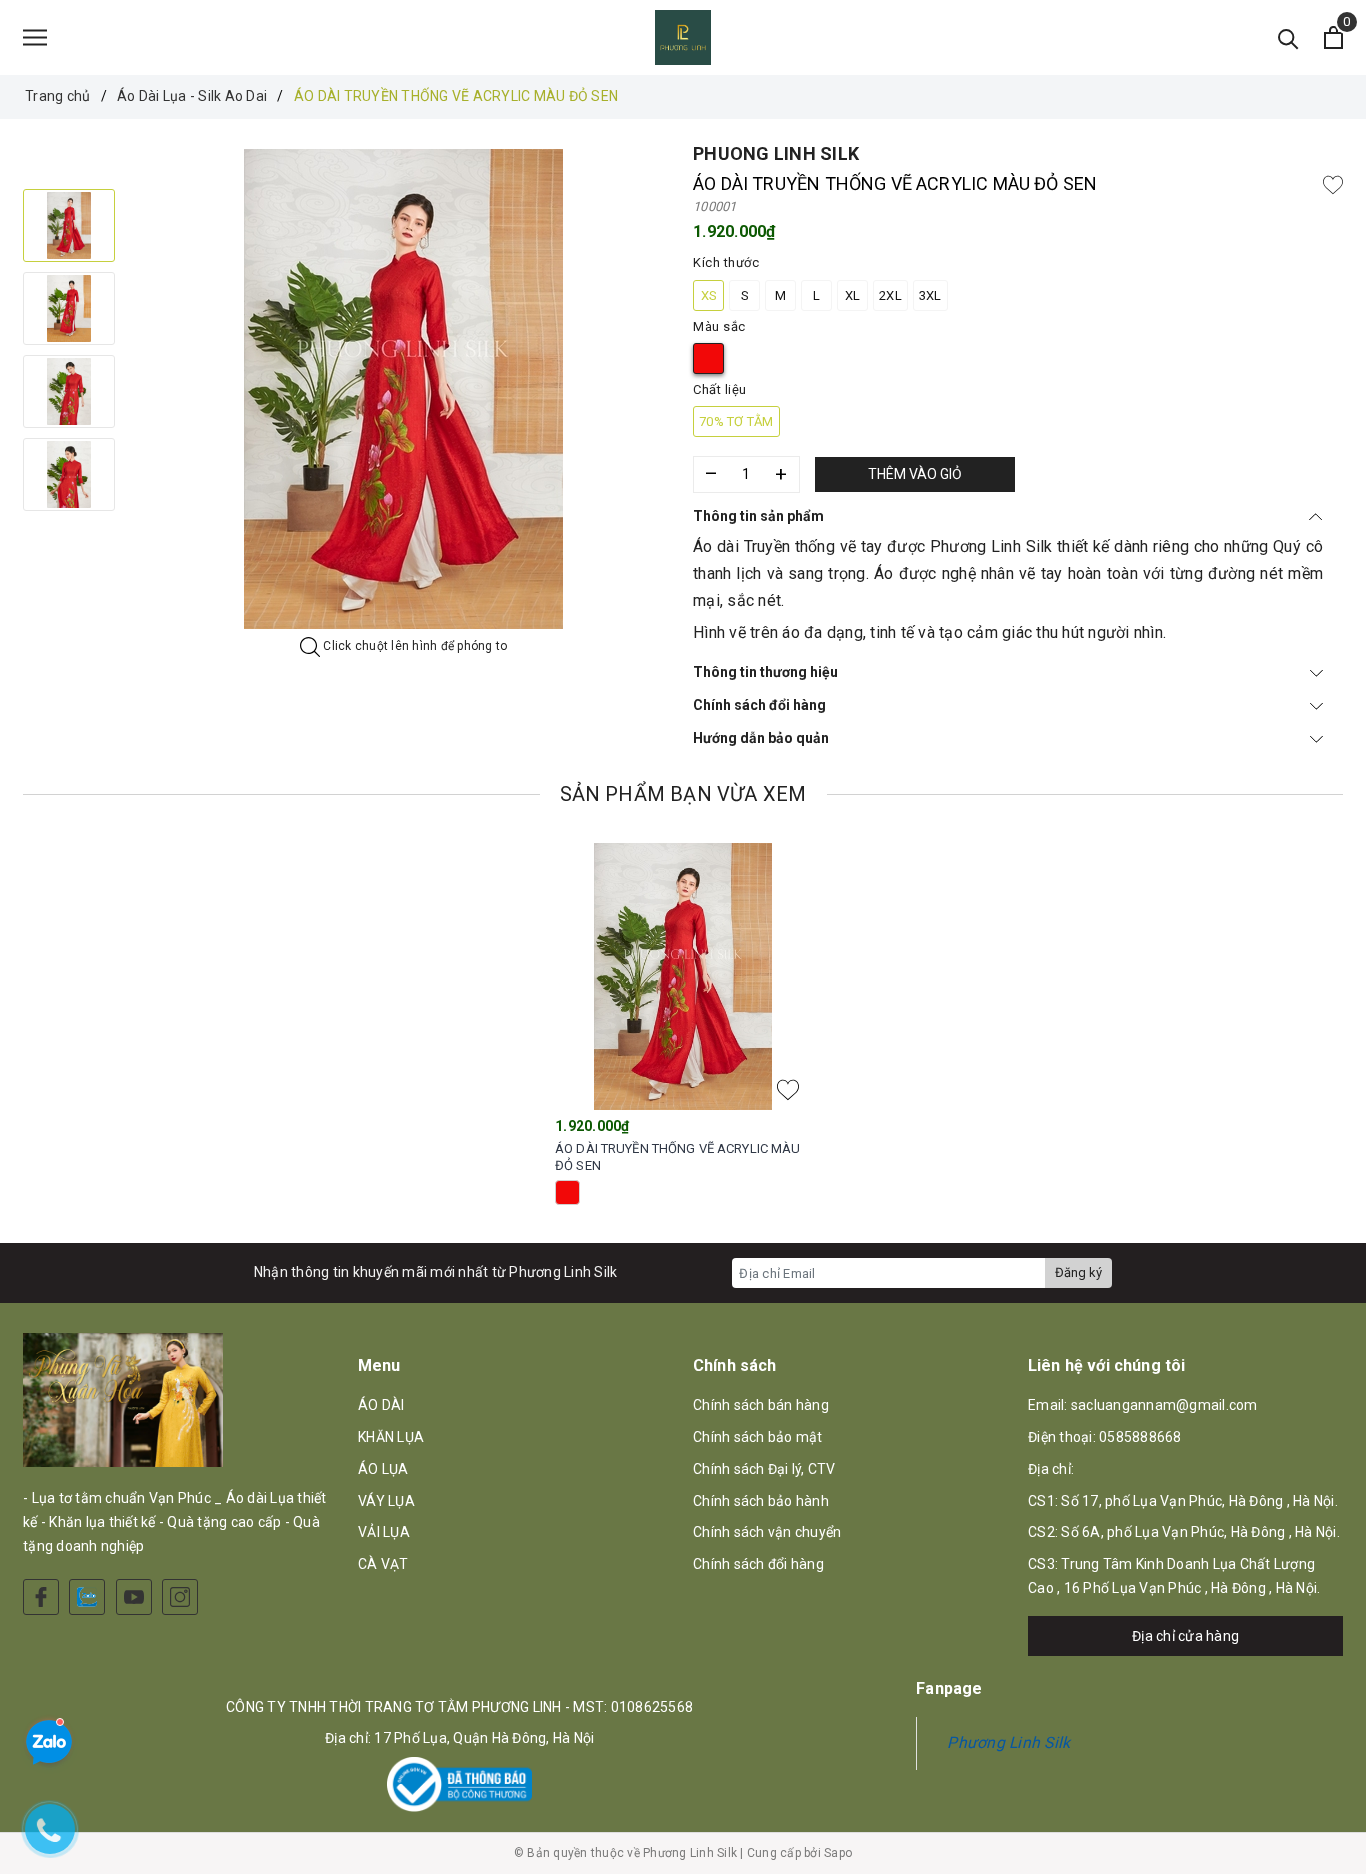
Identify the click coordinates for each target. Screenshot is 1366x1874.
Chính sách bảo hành (761, 1501)
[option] (404, 389)
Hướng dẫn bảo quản (761, 738)
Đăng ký (1078, 1272)
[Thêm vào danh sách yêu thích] (788, 1090)
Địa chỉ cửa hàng (1185, 1636)
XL (853, 295)
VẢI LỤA (384, 1532)
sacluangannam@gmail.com (1164, 1405)
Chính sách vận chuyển (767, 1532)
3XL (930, 295)
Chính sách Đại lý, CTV (764, 1469)
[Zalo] (87, 1597)
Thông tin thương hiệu (765, 672)
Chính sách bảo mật (758, 1437)
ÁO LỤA (383, 1469)
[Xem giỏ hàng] (1333, 37)
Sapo (838, 1853)
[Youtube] (134, 1597)
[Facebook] (41, 1597)
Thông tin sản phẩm (758, 516)
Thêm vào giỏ (915, 474)
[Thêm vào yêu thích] (1333, 184)
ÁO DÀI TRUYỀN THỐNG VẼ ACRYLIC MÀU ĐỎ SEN (677, 1157)
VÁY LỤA (386, 1501)
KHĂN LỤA (391, 1437)
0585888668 (1140, 1437)
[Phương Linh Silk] (683, 37)
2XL (890, 295)
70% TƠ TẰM (736, 421)
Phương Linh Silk (1008, 1742)
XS (709, 295)
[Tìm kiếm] (1288, 37)
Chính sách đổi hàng (759, 705)
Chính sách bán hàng (761, 1405)
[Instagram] (180, 1597)
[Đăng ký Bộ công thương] (459, 1784)
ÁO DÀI (381, 1405)
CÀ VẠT (383, 1564)
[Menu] (35, 37)
